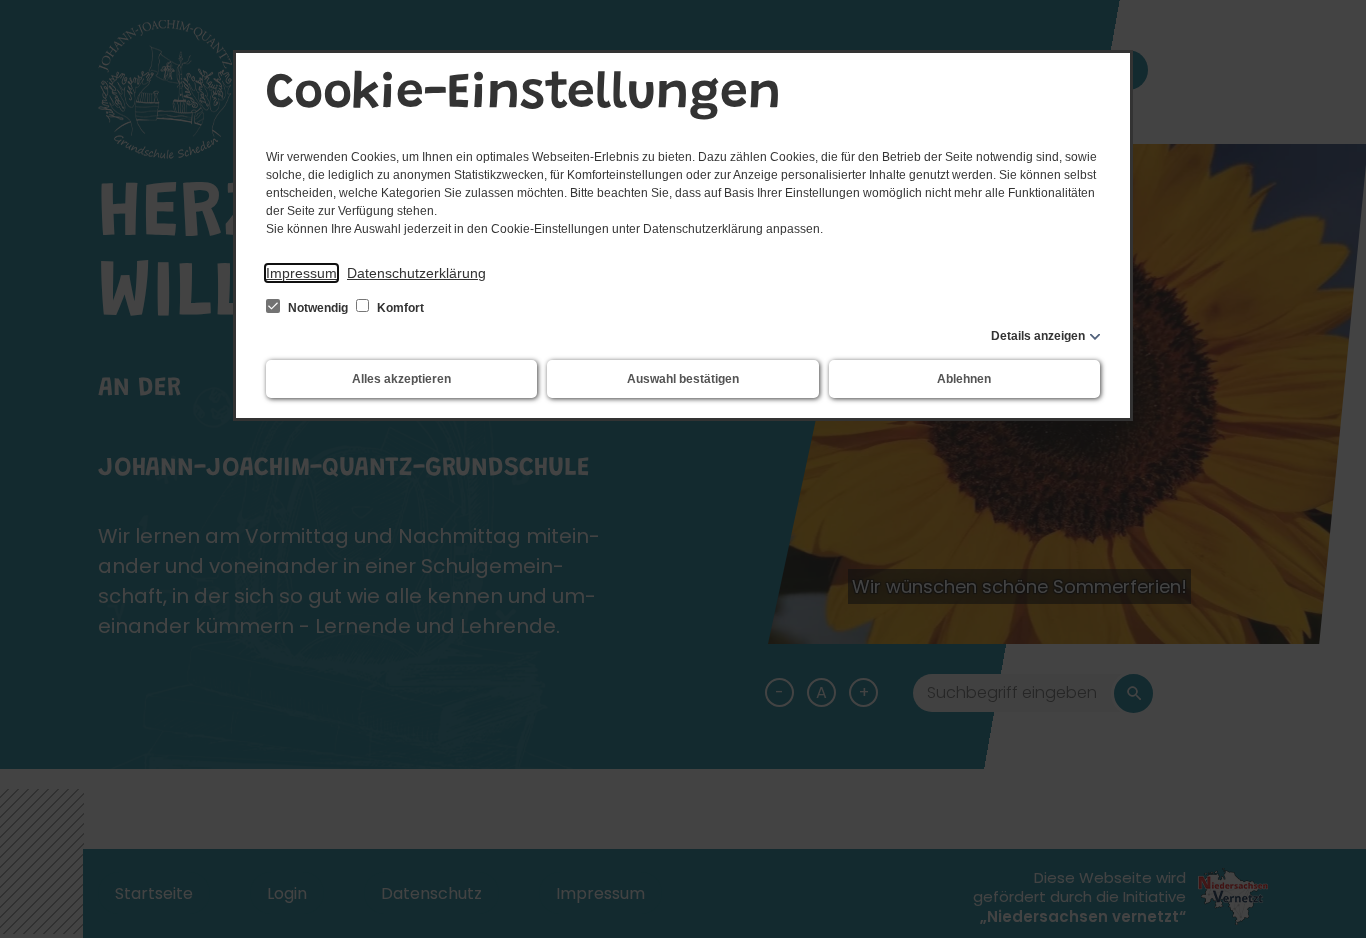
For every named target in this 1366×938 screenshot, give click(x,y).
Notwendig (318, 308)
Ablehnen (964, 379)
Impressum (301, 273)
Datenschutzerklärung (416, 273)
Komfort (399, 308)
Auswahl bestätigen (683, 379)
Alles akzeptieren (401, 379)
